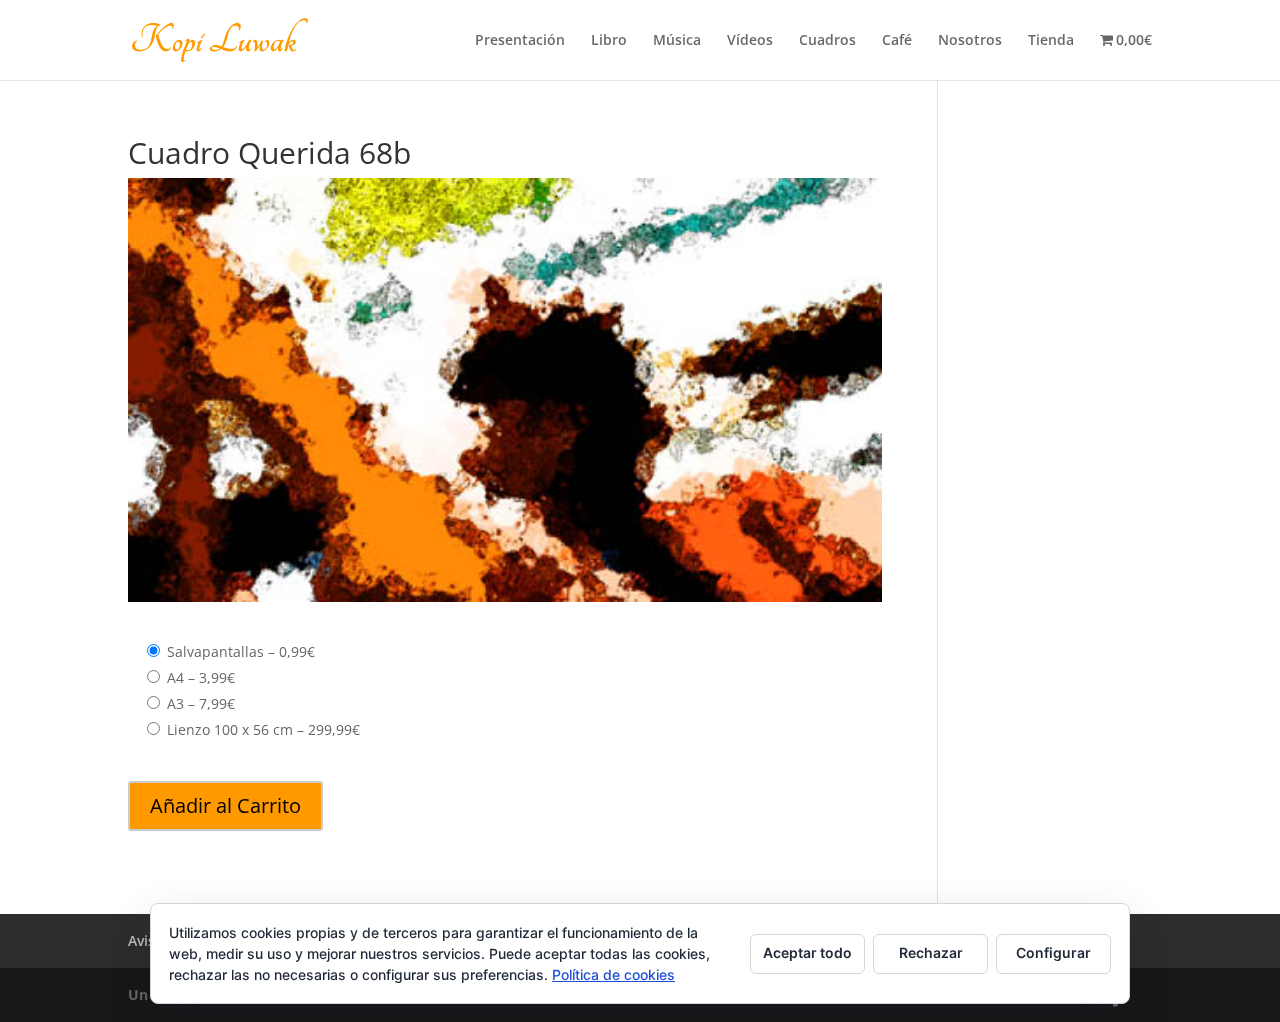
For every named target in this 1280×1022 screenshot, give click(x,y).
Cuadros (827, 41)
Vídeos (750, 41)
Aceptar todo (807, 952)
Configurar (1053, 952)
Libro (609, 41)
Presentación (520, 41)
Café (897, 41)
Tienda (1051, 41)
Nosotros (970, 41)
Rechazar (931, 952)
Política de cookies (613, 974)
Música (677, 41)
